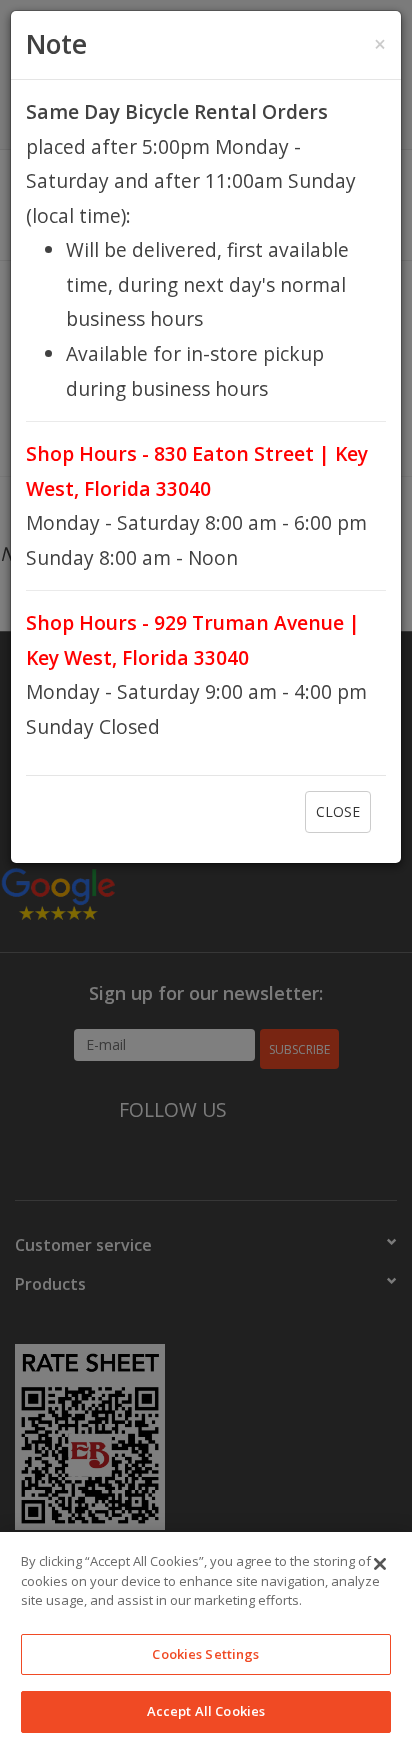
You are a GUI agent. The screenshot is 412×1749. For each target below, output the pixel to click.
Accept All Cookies (206, 1711)
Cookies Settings (205, 1654)
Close (338, 811)
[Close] (380, 1564)
